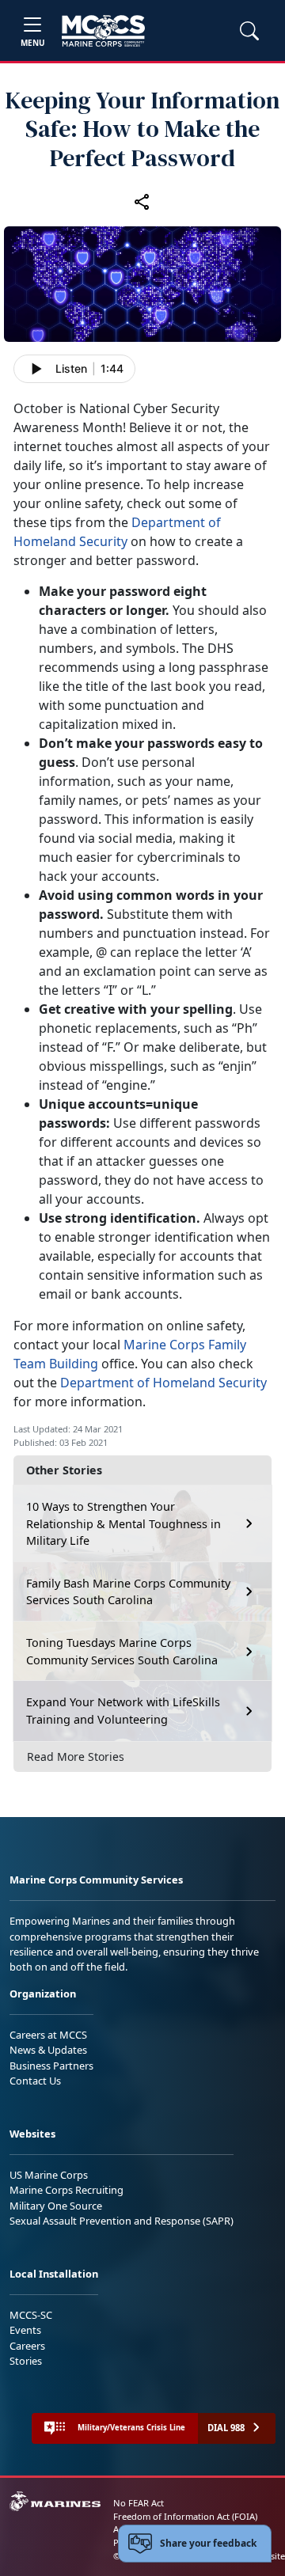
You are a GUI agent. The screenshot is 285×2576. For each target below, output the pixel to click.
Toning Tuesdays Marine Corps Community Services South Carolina (122, 1651)
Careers (27, 2346)
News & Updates (48, 2050)
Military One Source (56, 2206)
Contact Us (35, 2081)
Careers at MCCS (48, 2035)
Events (25, 2330)
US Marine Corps (49, 2175)
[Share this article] (142, 201)
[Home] (103, 31)
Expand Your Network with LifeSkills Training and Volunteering (123, 1711)
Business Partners (51, 2066)
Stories (26, 2361)
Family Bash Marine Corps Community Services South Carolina (128, 1592)
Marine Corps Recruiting (66, 2190)
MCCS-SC (31, 2315)
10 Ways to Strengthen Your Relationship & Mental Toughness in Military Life (123, 1523)
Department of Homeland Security (163, 1383)
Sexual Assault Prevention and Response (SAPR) (122, 2221)
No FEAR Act (139, 2503)
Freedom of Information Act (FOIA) (185, 2516)
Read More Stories (76, 1757)
